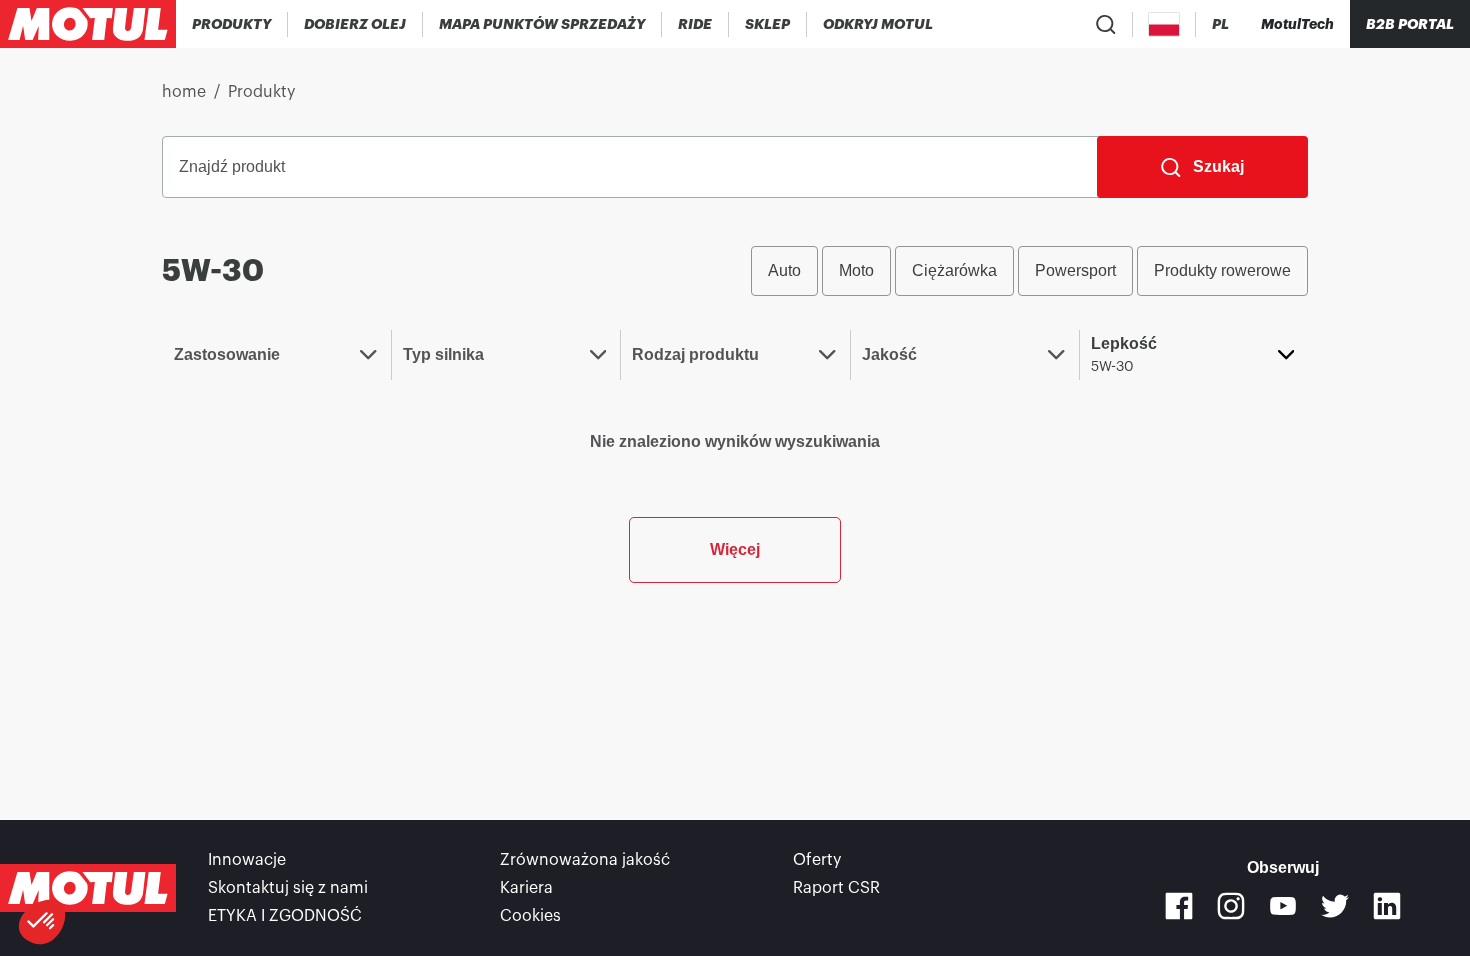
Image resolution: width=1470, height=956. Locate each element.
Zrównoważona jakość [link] (585, 860)
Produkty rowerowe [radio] (1222, 270)
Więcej (735, 549)
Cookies (530, 916)
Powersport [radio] (1075, 270)
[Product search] (1106, 24)
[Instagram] (1231, 906)
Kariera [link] (526, 888)
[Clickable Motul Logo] (88, 24)
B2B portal (1410, 24)
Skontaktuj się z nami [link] (288, 888)
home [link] (184, 92)
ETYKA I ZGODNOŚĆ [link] (285, 916)
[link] (695, 24)
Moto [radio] (856, 270)
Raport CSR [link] (836, 888)
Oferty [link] (817, 860)
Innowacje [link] (247, 860)
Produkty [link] (261, 92)
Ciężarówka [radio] (954, 270)
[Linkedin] (1387, 906)
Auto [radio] (784, 270)
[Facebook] (1179, 906)
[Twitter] (1335, 906)
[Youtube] (1283, 906)
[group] (1029, 271)
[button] (42, 922)
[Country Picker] (1164, 24)
